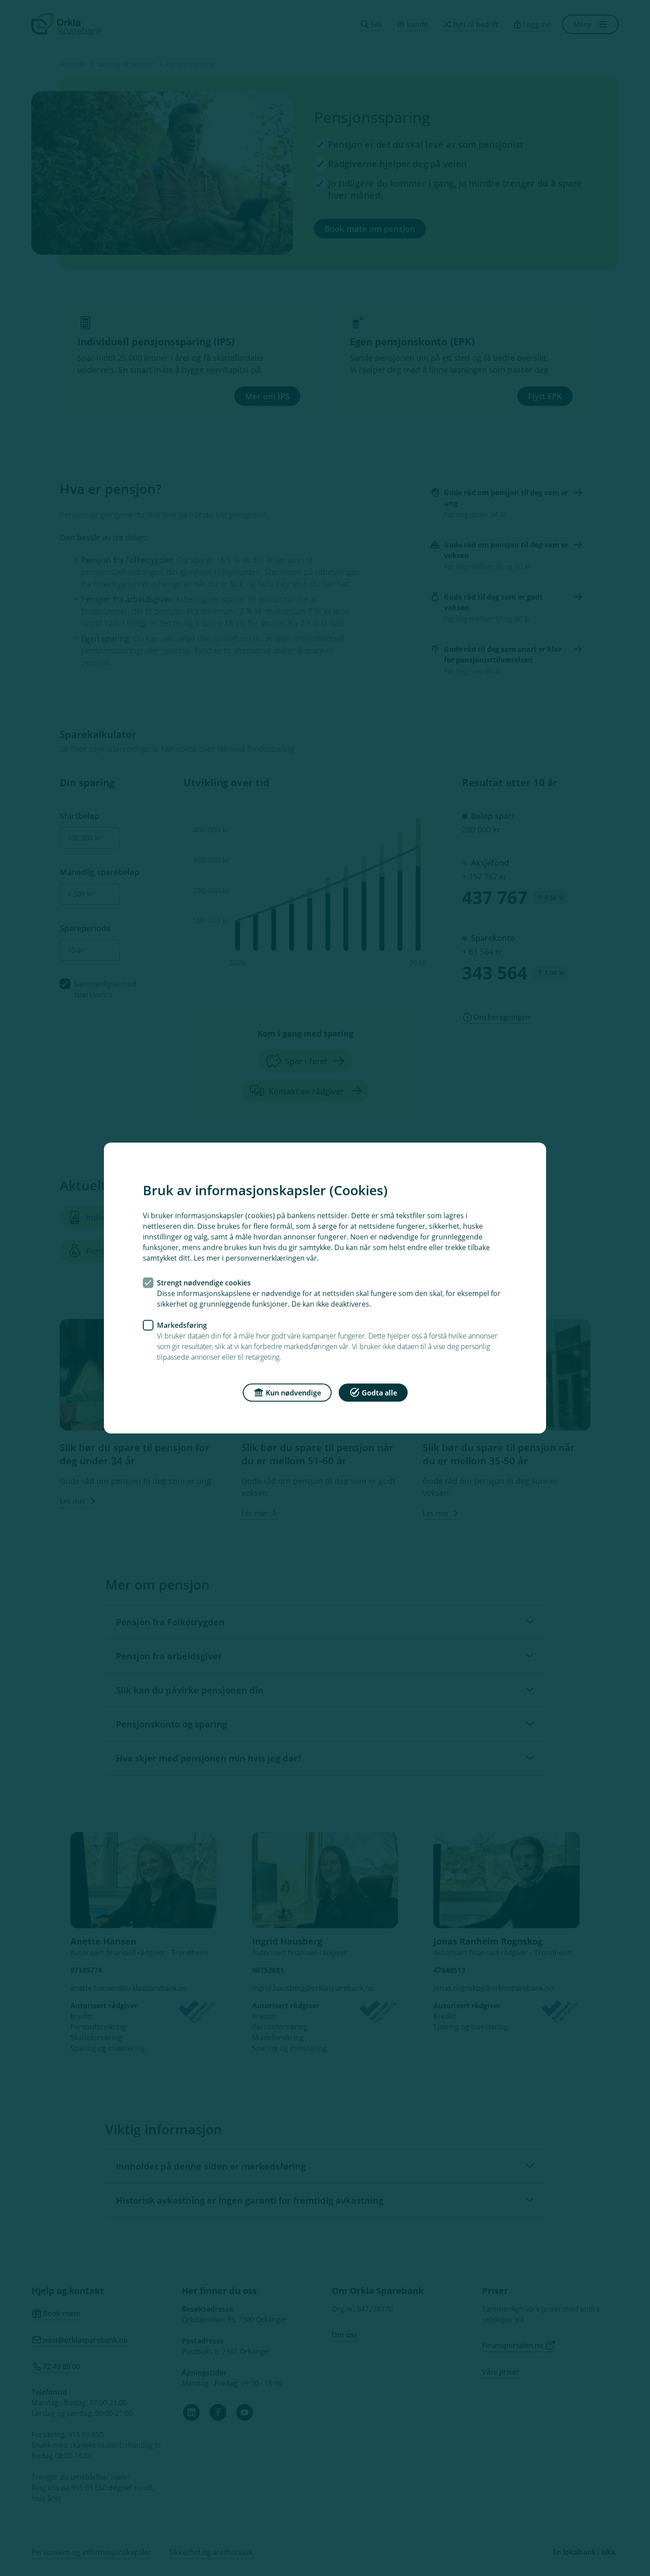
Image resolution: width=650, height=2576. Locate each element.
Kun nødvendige (293, 1393)
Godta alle (379, 1393)
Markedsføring (182, 1325)
